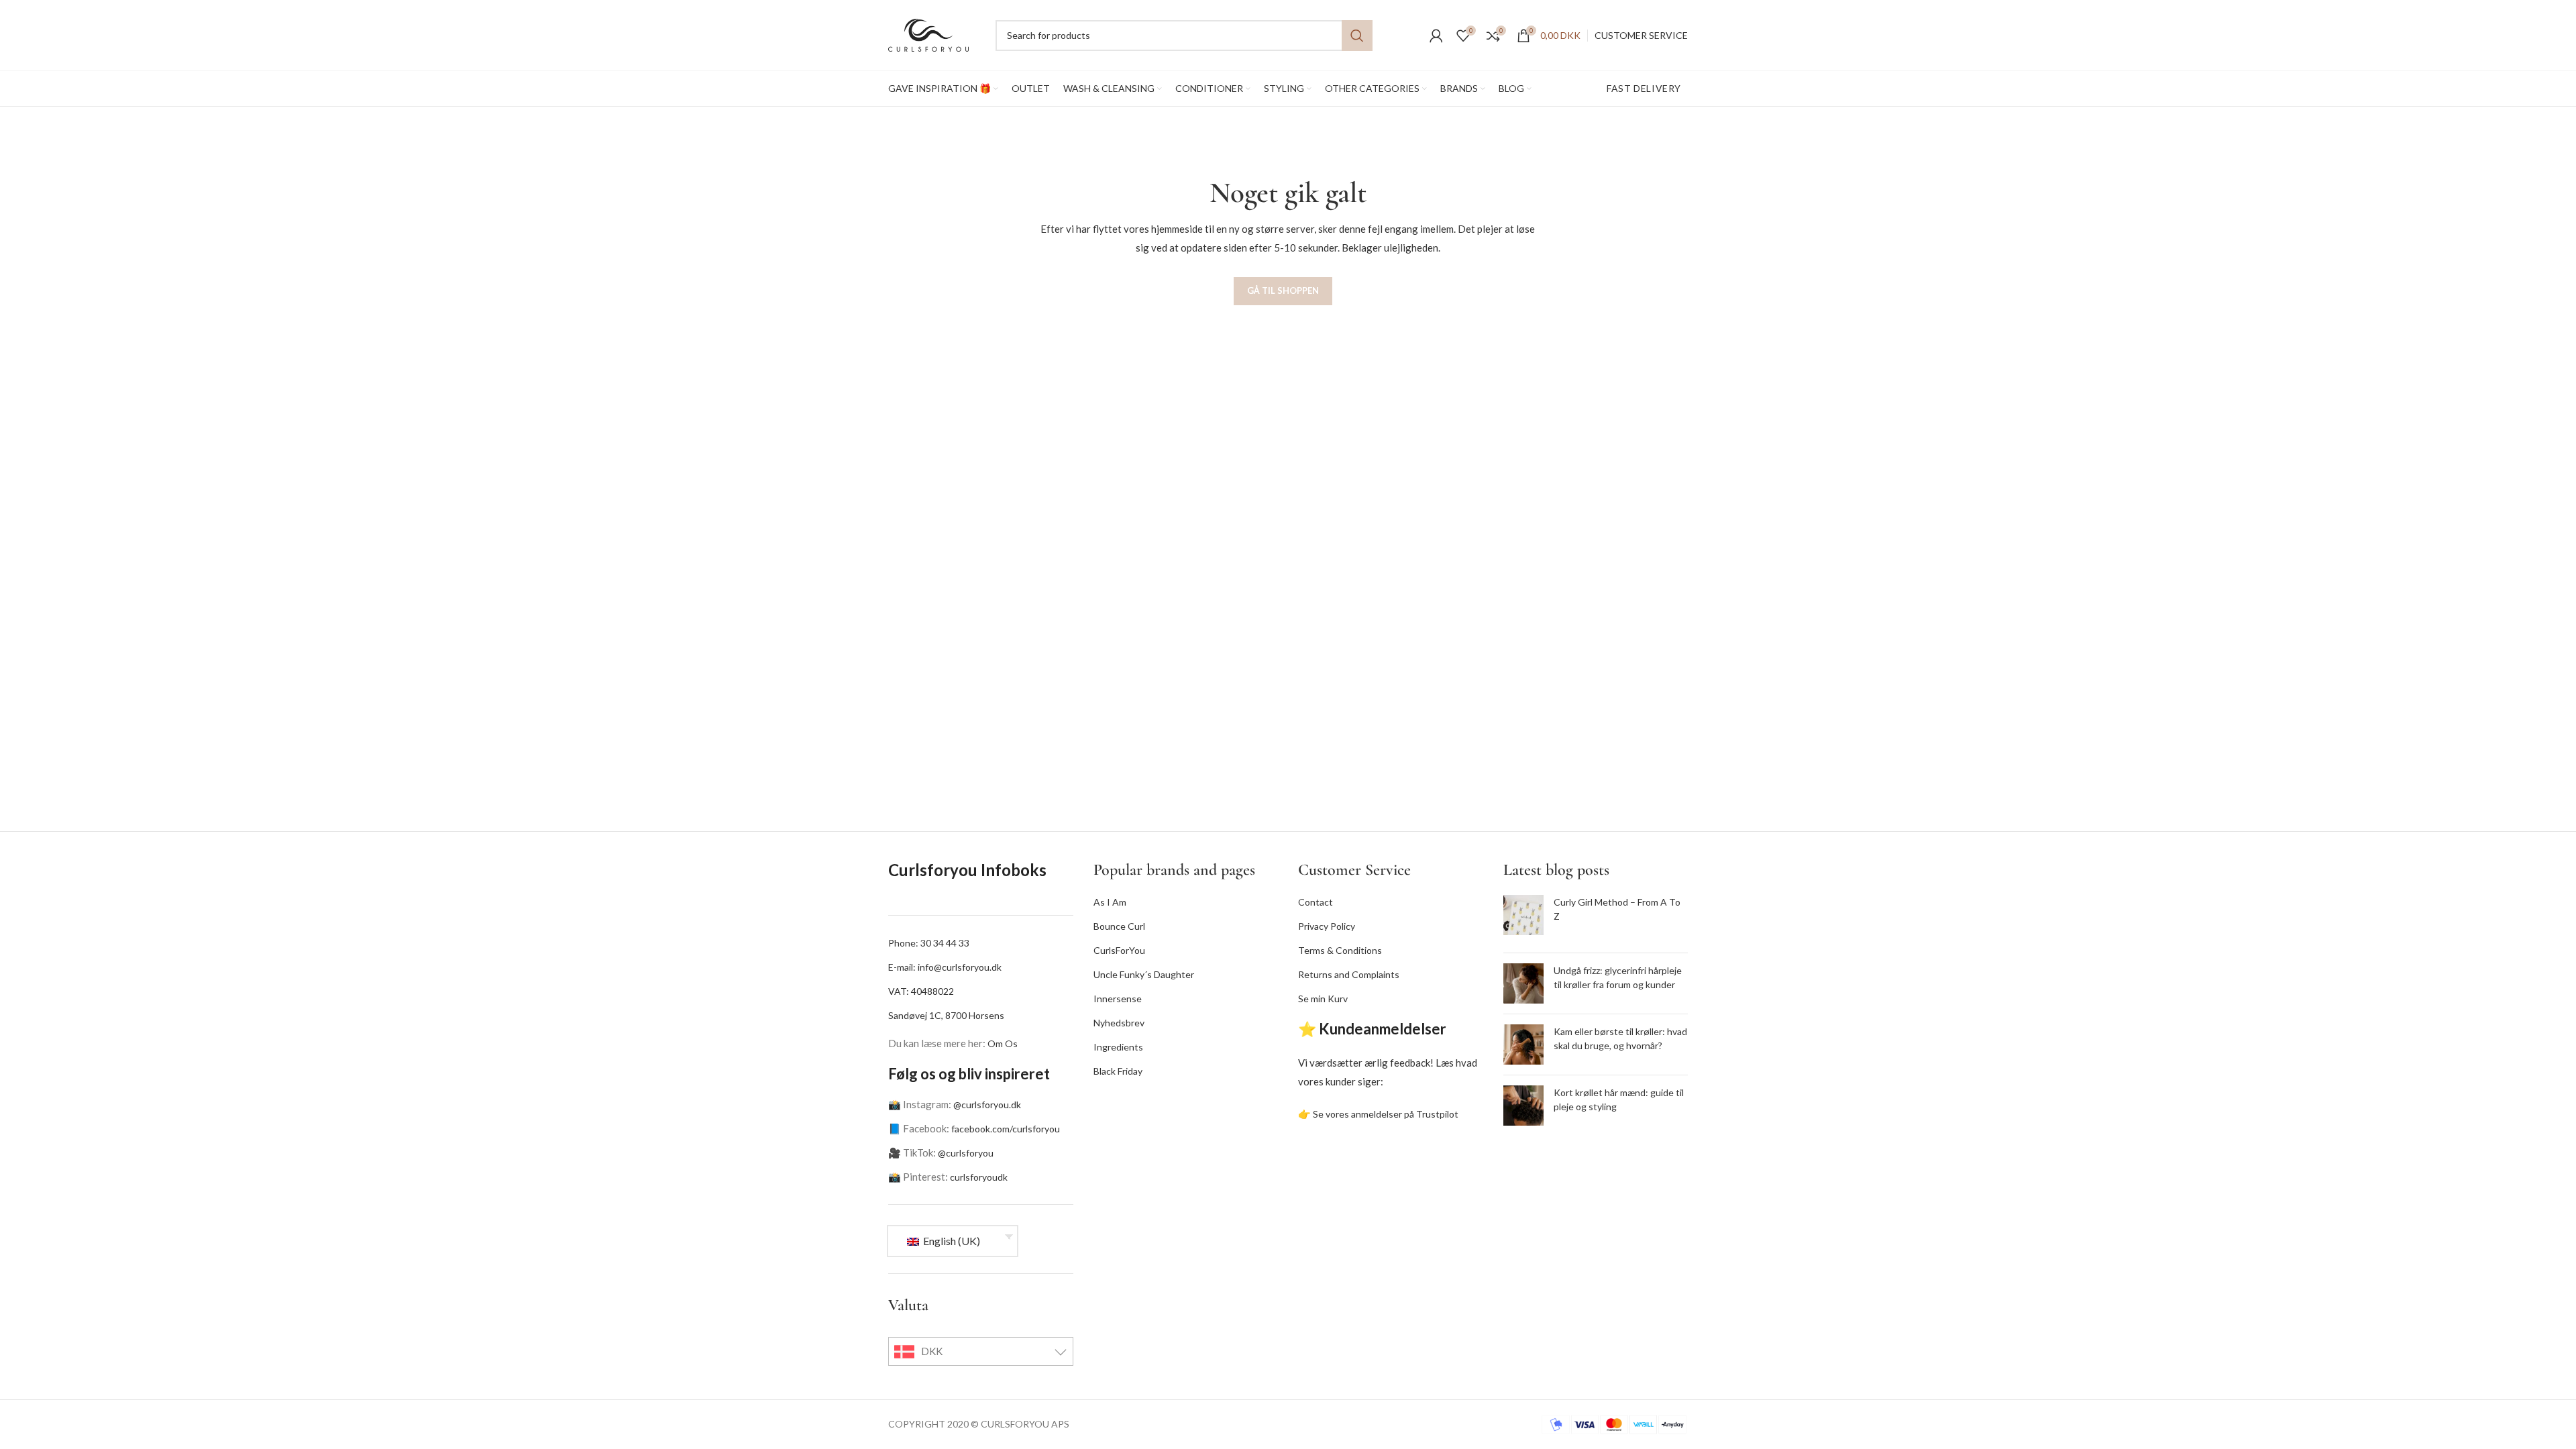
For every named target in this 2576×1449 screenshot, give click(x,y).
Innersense (1118, 999)
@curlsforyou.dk (987, 1105)
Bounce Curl (1119, 926)
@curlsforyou (966, 1153)
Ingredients (1118, 1047)
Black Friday (1118, 1071)
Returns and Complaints (1349, 974)
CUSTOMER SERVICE (1641, 35)
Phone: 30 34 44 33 (929, 943)
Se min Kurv (1323, 999)
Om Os (1003, 1043)
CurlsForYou (1119, 950)
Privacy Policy (1327, 926)
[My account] (1436, 36)
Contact (1316, 902)
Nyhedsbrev (1119, 1023)
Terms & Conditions (1340, 950)
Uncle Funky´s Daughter (1144, 974)
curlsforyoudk (979, 1177)
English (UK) (951, 1241)
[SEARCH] (1357, 36)
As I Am (1110, 902)
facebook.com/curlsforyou (1006, 1129)
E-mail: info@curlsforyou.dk (945, 967)
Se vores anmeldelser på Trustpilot (1386, 1114)
